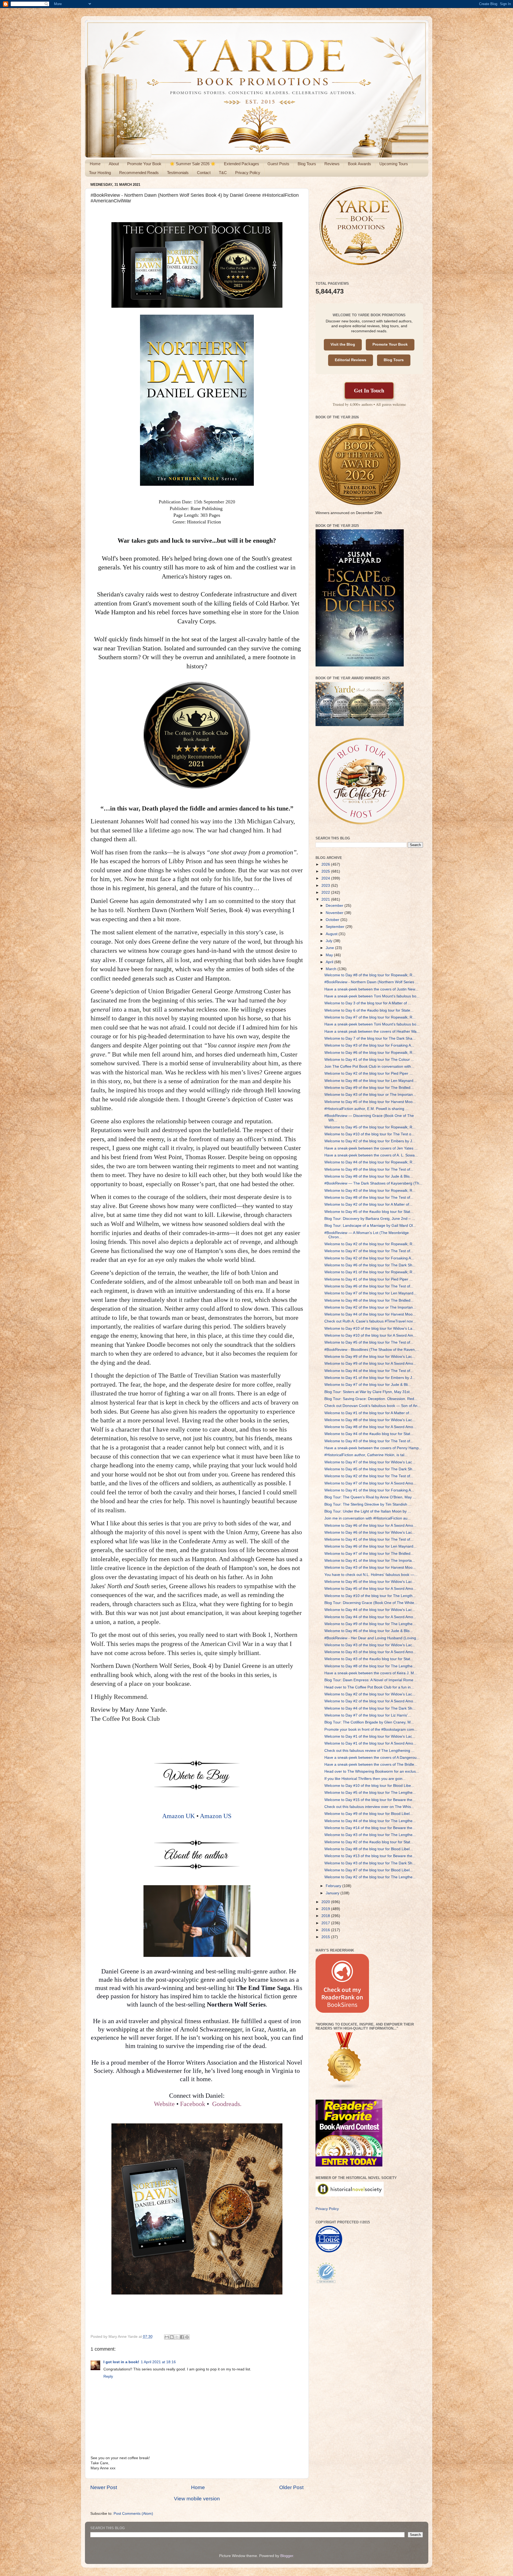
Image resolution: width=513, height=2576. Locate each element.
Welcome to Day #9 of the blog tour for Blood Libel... (369, 1814)
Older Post (291, 2487)
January (333, 1893)
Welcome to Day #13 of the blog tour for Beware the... (370, 1856)
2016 (326, 1930)
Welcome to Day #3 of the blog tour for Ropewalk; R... (370, 1191)
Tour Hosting (100, 173)
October (333, 920)
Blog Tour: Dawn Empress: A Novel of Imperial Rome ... (371, 1680)
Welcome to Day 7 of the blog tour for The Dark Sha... (370, 1038)
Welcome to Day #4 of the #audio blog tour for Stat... (369, 1434)
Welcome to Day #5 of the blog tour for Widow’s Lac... (370, 1582)
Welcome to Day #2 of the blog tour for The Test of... (369, 1476)
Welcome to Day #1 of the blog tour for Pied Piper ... (368, 1279)
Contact (204, 173)
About (114, 164)
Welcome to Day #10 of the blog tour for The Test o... (369, 1134)
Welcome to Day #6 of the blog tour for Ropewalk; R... (370, 1053)
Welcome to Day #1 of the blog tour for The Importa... (370, 1561)
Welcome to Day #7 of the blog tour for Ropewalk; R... (370, 1017)
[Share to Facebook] (182, 2337)
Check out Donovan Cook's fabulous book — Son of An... (372, 1406)
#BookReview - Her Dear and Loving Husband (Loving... (372, 1638)
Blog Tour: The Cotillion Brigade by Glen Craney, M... (369, 1722)
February (334, 1886)
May (330, 955)
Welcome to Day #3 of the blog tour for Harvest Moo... (370, 1567)
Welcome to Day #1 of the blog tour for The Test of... (369, 1539)
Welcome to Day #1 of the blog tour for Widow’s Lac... (370, 1736)
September (336, 927)
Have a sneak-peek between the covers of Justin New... (371, 989)
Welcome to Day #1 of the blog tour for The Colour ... (369, 1060)
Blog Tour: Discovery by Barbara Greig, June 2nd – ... (370, 1219)
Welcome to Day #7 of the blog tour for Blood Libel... (369, 1870)
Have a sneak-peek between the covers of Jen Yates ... (371, 1148)
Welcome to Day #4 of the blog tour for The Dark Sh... (370, 1708)
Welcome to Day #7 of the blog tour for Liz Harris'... (368, 1715)
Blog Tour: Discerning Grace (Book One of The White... (371, 1603)
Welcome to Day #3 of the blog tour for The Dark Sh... (370, 1863)
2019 (326, 1909)
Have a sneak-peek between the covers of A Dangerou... (372, 1758)
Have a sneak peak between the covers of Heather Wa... (372, 1031)
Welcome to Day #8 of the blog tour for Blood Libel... (369, 1849)
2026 (326, 864)
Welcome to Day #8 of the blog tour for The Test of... (369, 1198)
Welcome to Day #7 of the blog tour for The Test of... (369, 1251)
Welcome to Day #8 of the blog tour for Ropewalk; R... (370, 975)
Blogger (287, 2556)
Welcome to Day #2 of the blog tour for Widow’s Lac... (370, 1694)
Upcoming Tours (394, 164)
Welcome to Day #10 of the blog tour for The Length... (370, 1596)
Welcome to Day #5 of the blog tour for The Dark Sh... (370, 1469)
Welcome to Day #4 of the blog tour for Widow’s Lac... (370, 1610)
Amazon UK (178, 1816)
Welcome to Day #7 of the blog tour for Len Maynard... (370, 1293)
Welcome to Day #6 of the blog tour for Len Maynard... (370, 1546)
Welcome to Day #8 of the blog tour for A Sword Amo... (370, 1427)
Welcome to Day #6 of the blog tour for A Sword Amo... (370, 1526)
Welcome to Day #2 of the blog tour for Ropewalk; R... (370, 1244)
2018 (326, 1916)
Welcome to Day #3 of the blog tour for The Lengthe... (370, 1835)
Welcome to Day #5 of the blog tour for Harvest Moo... (370, 1102)
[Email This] (167, 2337)
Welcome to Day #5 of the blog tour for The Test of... (369, 1342)
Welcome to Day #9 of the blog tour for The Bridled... (369, 1088)
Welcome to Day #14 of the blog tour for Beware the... (370, 1828)
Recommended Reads (139, 173)
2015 (326, 1937)
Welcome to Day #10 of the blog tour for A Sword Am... (370, 1335)
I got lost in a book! (121, 2362)
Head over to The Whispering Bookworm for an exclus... (372, 1771)
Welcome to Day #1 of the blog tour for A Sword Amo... (370, 1743)
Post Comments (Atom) (133, 2514)
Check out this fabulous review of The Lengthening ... (369, 1751)
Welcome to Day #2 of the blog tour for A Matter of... (368, 1204)
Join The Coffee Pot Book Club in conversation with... (369, 1067)
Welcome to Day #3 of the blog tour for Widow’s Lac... (370, 1645)
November (335, 913)
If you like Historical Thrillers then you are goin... (365, 1779)
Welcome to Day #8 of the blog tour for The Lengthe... (370, 1666)
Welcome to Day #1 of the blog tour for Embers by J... (370, 1378)
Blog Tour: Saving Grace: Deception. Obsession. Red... (371, 1399)
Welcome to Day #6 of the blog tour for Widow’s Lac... (370, 1532)
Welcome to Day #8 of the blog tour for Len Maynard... (370, 1081)
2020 (326, 1902)
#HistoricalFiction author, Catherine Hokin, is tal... (366, 1455)
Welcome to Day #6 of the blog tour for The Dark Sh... (370, 1265)
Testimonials (178, 173)
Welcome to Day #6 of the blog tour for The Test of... (369, 1286)
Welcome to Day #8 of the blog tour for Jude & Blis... (369, 1176)
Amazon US (216, 1816)
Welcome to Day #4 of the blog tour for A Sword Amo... (370, 1617)
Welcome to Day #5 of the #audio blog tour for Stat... (369, 1212)
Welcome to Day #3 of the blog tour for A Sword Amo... (370, 1652)
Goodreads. (227, 2104)
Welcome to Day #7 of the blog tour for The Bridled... (369, 1554)
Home (95, 164)
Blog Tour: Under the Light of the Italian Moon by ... (368, 1511)
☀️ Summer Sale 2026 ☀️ (193, 164)
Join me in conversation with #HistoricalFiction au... (368, 1518)
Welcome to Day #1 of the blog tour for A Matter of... (368, 1413)
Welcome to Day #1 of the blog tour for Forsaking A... (369, 1490)
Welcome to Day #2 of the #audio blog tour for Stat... (369, 1842)
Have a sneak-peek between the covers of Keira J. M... (371, 1673)
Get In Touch (369, 390)
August (332, 934)
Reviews (332, 164)
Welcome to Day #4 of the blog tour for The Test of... (369, 1371)
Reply (108, 2376)
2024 (326, 878)
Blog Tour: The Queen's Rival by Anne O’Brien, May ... (370, 1497)
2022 (326, 892)
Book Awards (360, 164)
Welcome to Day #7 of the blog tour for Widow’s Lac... (370, 1462)
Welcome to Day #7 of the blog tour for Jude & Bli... (368, 1385)
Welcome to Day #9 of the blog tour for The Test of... (369, 1169)
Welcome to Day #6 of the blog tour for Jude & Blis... (369, 1631)
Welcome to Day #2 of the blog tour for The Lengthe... (370, 1877)
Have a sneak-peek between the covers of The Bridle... (371, 1765)
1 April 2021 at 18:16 (158, 2362)
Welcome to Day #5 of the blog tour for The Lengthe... (370, 1793)
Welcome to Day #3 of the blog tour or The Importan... (370, 1095)
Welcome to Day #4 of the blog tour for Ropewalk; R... (370, 1162)
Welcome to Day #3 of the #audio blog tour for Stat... (369, 1659)
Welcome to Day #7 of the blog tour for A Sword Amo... (370, 1483)
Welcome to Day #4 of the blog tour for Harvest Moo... (370, 1314)
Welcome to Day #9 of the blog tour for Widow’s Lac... (370, 1357)
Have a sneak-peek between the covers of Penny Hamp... (373, 1448)
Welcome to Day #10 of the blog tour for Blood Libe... (369, 1786)
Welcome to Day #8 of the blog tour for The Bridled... (369, 1300)
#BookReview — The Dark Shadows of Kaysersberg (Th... (373, 1183)
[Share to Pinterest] (187, 2337)
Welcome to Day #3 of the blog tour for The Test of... (369, 1441)
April (330, 962)
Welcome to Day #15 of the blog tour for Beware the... (370, 1800)
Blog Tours (307, 164)
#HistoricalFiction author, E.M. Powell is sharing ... (366, 1109)
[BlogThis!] (172, 2337)
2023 (326, 886)
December (335, 906)
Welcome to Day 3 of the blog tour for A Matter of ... (368, 1003)
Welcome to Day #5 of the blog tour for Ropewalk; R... (370, 1127)
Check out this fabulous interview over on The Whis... (369, 1807)
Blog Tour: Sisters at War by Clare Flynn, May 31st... (369, 1392)
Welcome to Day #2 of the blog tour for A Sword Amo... (370, 1701)
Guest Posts (278, 164)
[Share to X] (177, 2337)
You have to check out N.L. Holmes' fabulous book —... (371, 1575)
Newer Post (104, 2487)
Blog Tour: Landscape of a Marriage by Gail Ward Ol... (370, 1226)
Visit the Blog (343, 344)
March (332, 969)
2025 (326, 871)
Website (164, 2104)
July (330, 941)
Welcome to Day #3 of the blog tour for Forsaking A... (369, 1045)
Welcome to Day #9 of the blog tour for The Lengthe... (370, 1624)
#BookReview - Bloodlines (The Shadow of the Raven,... (372, 1350)
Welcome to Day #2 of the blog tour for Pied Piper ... (368, 1073)
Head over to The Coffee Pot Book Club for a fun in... (369, 1687)
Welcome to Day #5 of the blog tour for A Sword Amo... (370, 1589)
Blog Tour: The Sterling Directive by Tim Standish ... (368, 1504)
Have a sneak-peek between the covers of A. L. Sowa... (371, 1155)
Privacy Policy (248, 173)
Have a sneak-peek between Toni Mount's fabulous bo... (372, 996)
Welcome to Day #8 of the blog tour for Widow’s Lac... (370, 1420)
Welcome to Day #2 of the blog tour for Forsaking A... (369, 1258)
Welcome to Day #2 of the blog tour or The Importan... (370, 1307)
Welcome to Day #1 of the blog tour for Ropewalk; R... (370, 1272)
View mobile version (197, 2499)
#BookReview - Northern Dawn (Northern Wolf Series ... (371, 982)
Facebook (193, 2104)
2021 (326, 899)
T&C (223, 173)
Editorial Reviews (351, 360)
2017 (326, 1923)
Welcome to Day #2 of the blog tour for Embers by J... (370, 1141)
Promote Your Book (144, 164)
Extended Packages (242, 164)
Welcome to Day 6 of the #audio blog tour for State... (369, 1010)
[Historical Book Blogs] (344, 2089)
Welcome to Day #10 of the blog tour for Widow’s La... (370, 1329)
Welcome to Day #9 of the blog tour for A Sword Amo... (370, 1364)
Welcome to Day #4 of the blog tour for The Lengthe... (370, 1821)
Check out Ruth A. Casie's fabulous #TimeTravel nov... (370, 1321)
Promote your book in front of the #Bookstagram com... (371, 1729)
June (330, 948)
